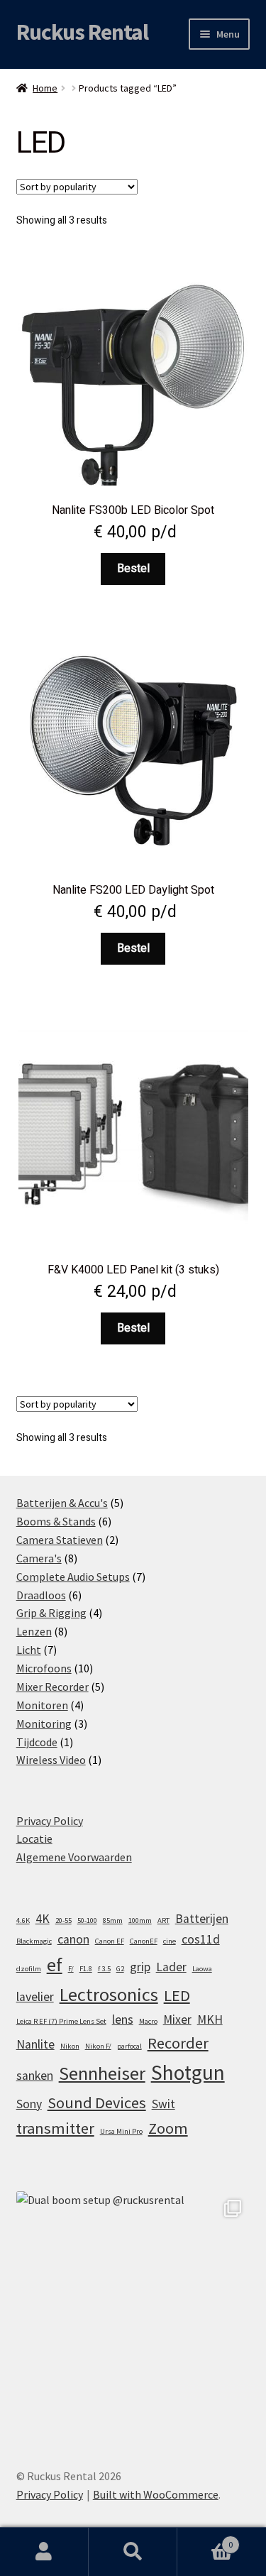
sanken (35, 2076)
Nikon (70, 2046)
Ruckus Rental (82, 32)
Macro (148, 2021)
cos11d (201, 1939)
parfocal (129, 2046)
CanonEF (144, 1941)
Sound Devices (97, 2103)
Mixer (177, 2019)
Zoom (168, 2128)
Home (45, 88)
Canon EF (110, 1941)
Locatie (34, 1838)
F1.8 (86, 1969)
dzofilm (29, 1969)
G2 (120, 1969)
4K (43, 1919)
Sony (29, 2104)
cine (170, 1941)
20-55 (63, 1920)
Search (133, 2552)
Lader (171, 1967)
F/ (71, 1969)
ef (55, 1964)
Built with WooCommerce (156, 2494)
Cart (205, 2539)
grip (140, 1967)
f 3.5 (104, 1969)
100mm (140, 1920)
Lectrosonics (109, 1994)
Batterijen (202, 1919)
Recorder (178, 2043)
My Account (44, 2552)
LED (177, 1995)
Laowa (202, 1969)
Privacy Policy (50, 1821)
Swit (164, 2104)
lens (123, 2019)
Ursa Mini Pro (121, 2131)
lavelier (35, 1997)
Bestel (133, 569)
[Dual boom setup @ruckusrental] (133, 2308)
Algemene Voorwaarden (74, 1857)
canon (73, 1939)
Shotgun (188, 2072)
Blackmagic (34, 1941)
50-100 (87, 1920)
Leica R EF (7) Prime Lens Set (61, 2021)
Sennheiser (102, 2073)
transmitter (55, 2128)
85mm (113, 1920)
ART (164, 1920)
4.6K (23, 1920)
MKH (210, 2019)
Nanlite (35, 2044)
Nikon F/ (98, 2046)
